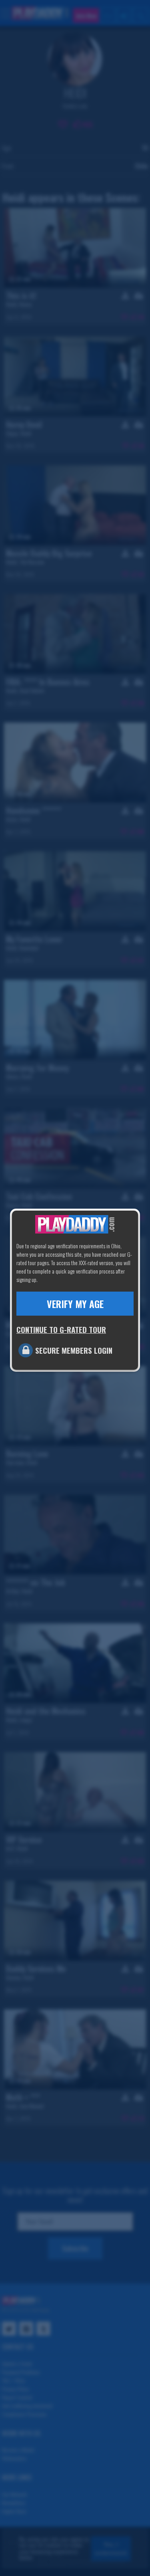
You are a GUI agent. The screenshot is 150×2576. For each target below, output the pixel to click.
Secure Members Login (74, 1350)
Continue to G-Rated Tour (61, 1329)
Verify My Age (75, 1304)
